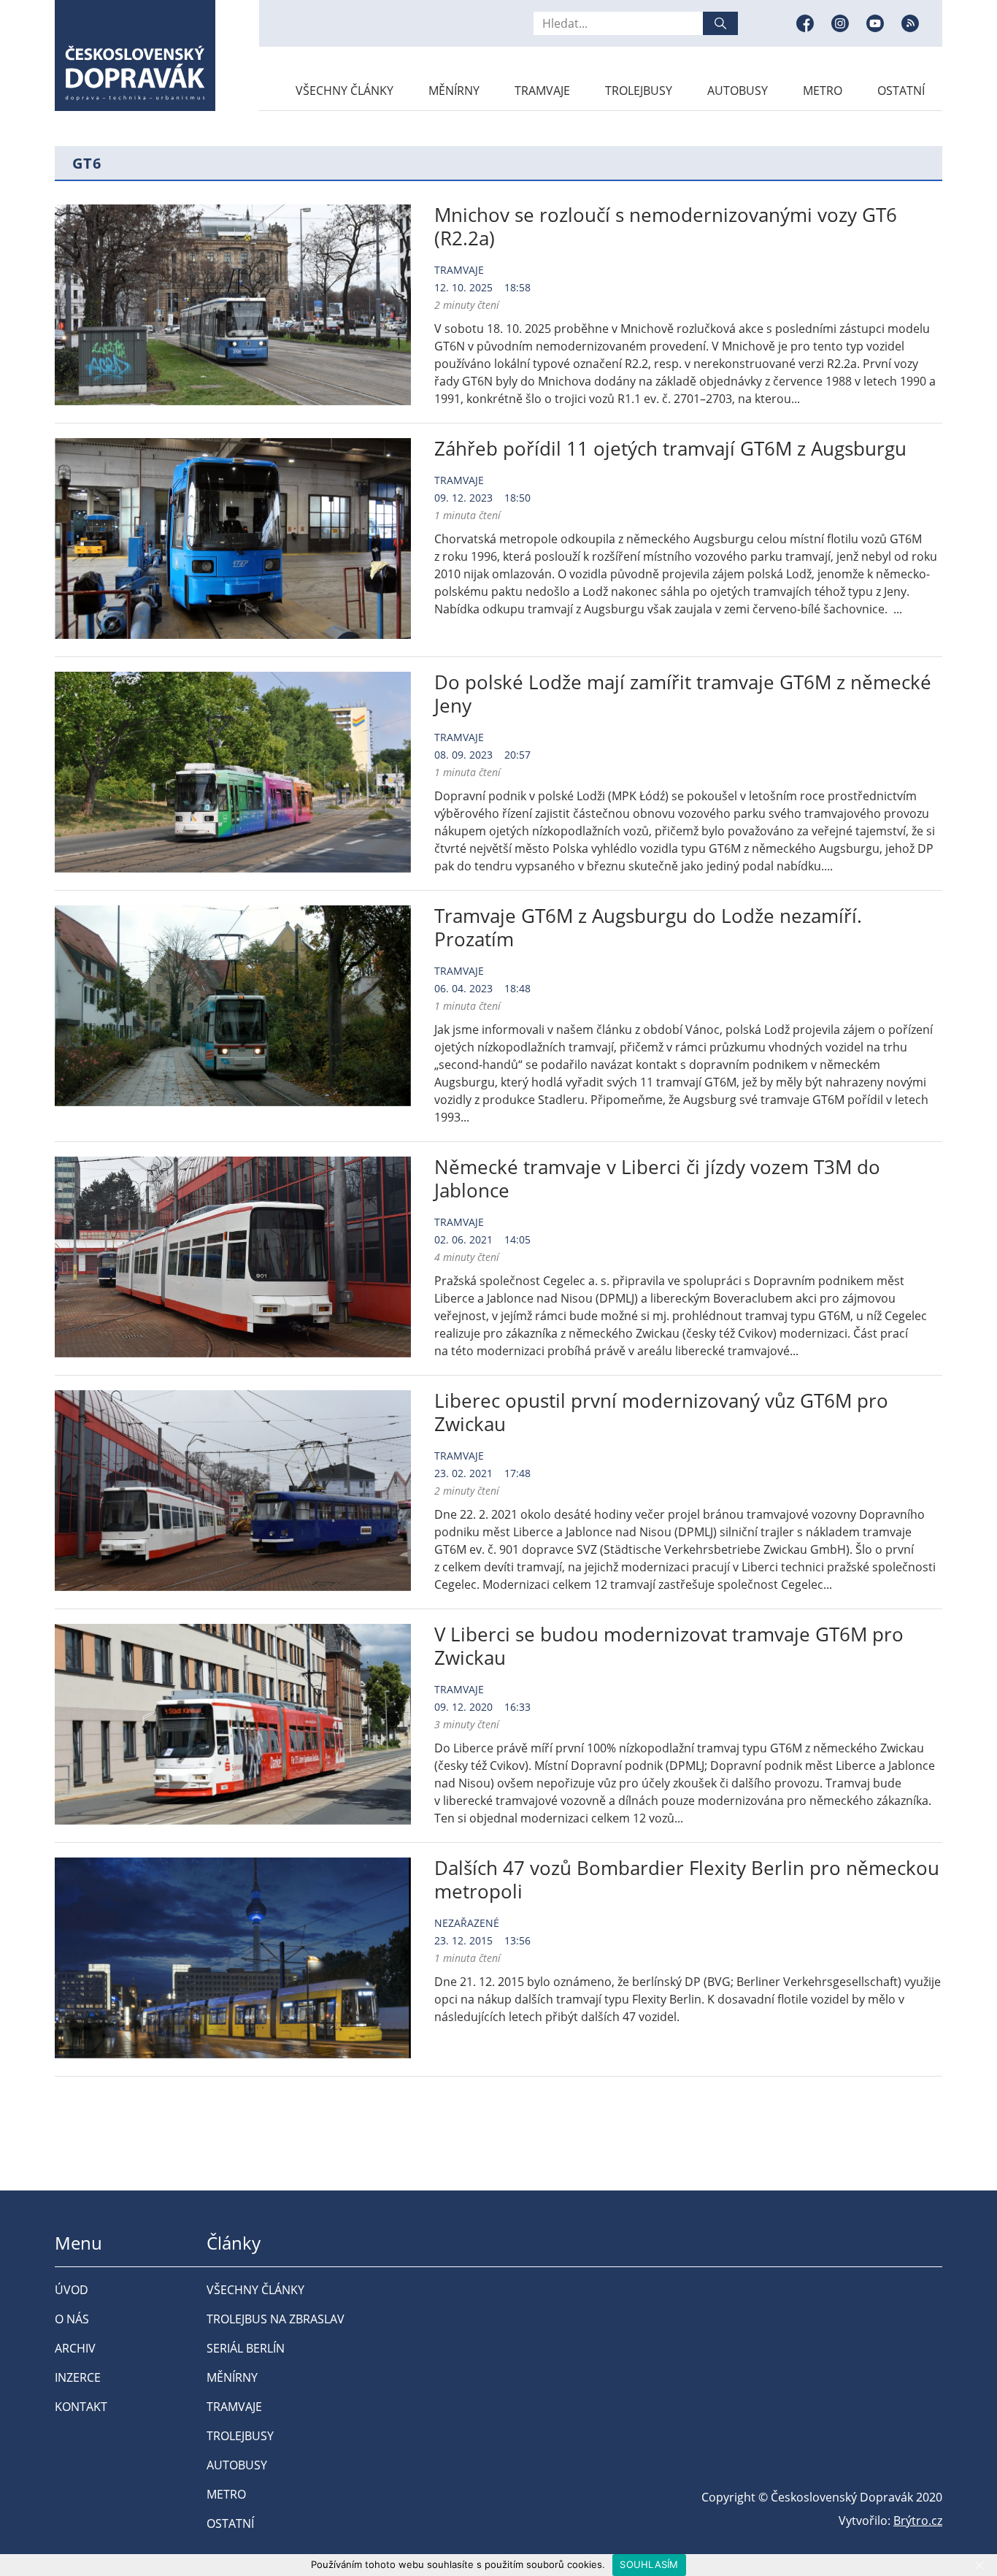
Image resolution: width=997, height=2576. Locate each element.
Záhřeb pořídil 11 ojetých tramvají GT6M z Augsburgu (670, 448)
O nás (72, 2319)
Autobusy (738, 91)
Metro (823, 91)
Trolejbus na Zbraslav (276, 2319)
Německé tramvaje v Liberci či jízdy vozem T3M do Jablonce (657, 1178)
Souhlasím (649, 2564)
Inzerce (78, 2377)
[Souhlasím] (979, 2565)
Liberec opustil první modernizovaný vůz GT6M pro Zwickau (661, 1412)
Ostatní (901, 91)
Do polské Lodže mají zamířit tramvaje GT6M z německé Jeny (683, 694)
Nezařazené (467, 1923)
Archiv (75, 2348)
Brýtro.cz (918, 2521)
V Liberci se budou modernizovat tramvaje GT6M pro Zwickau (669, 1646)
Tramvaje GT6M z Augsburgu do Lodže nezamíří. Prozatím (648, 927)
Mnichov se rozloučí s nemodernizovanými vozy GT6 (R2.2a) (666, 226)
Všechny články (344, 91)
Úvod (72, 2290)
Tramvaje (542, 91)
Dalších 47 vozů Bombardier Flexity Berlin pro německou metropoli (687, 1879)
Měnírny (454, 91)
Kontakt (81, 2407)
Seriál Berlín (246, 2348)
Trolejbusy (639, 91)
